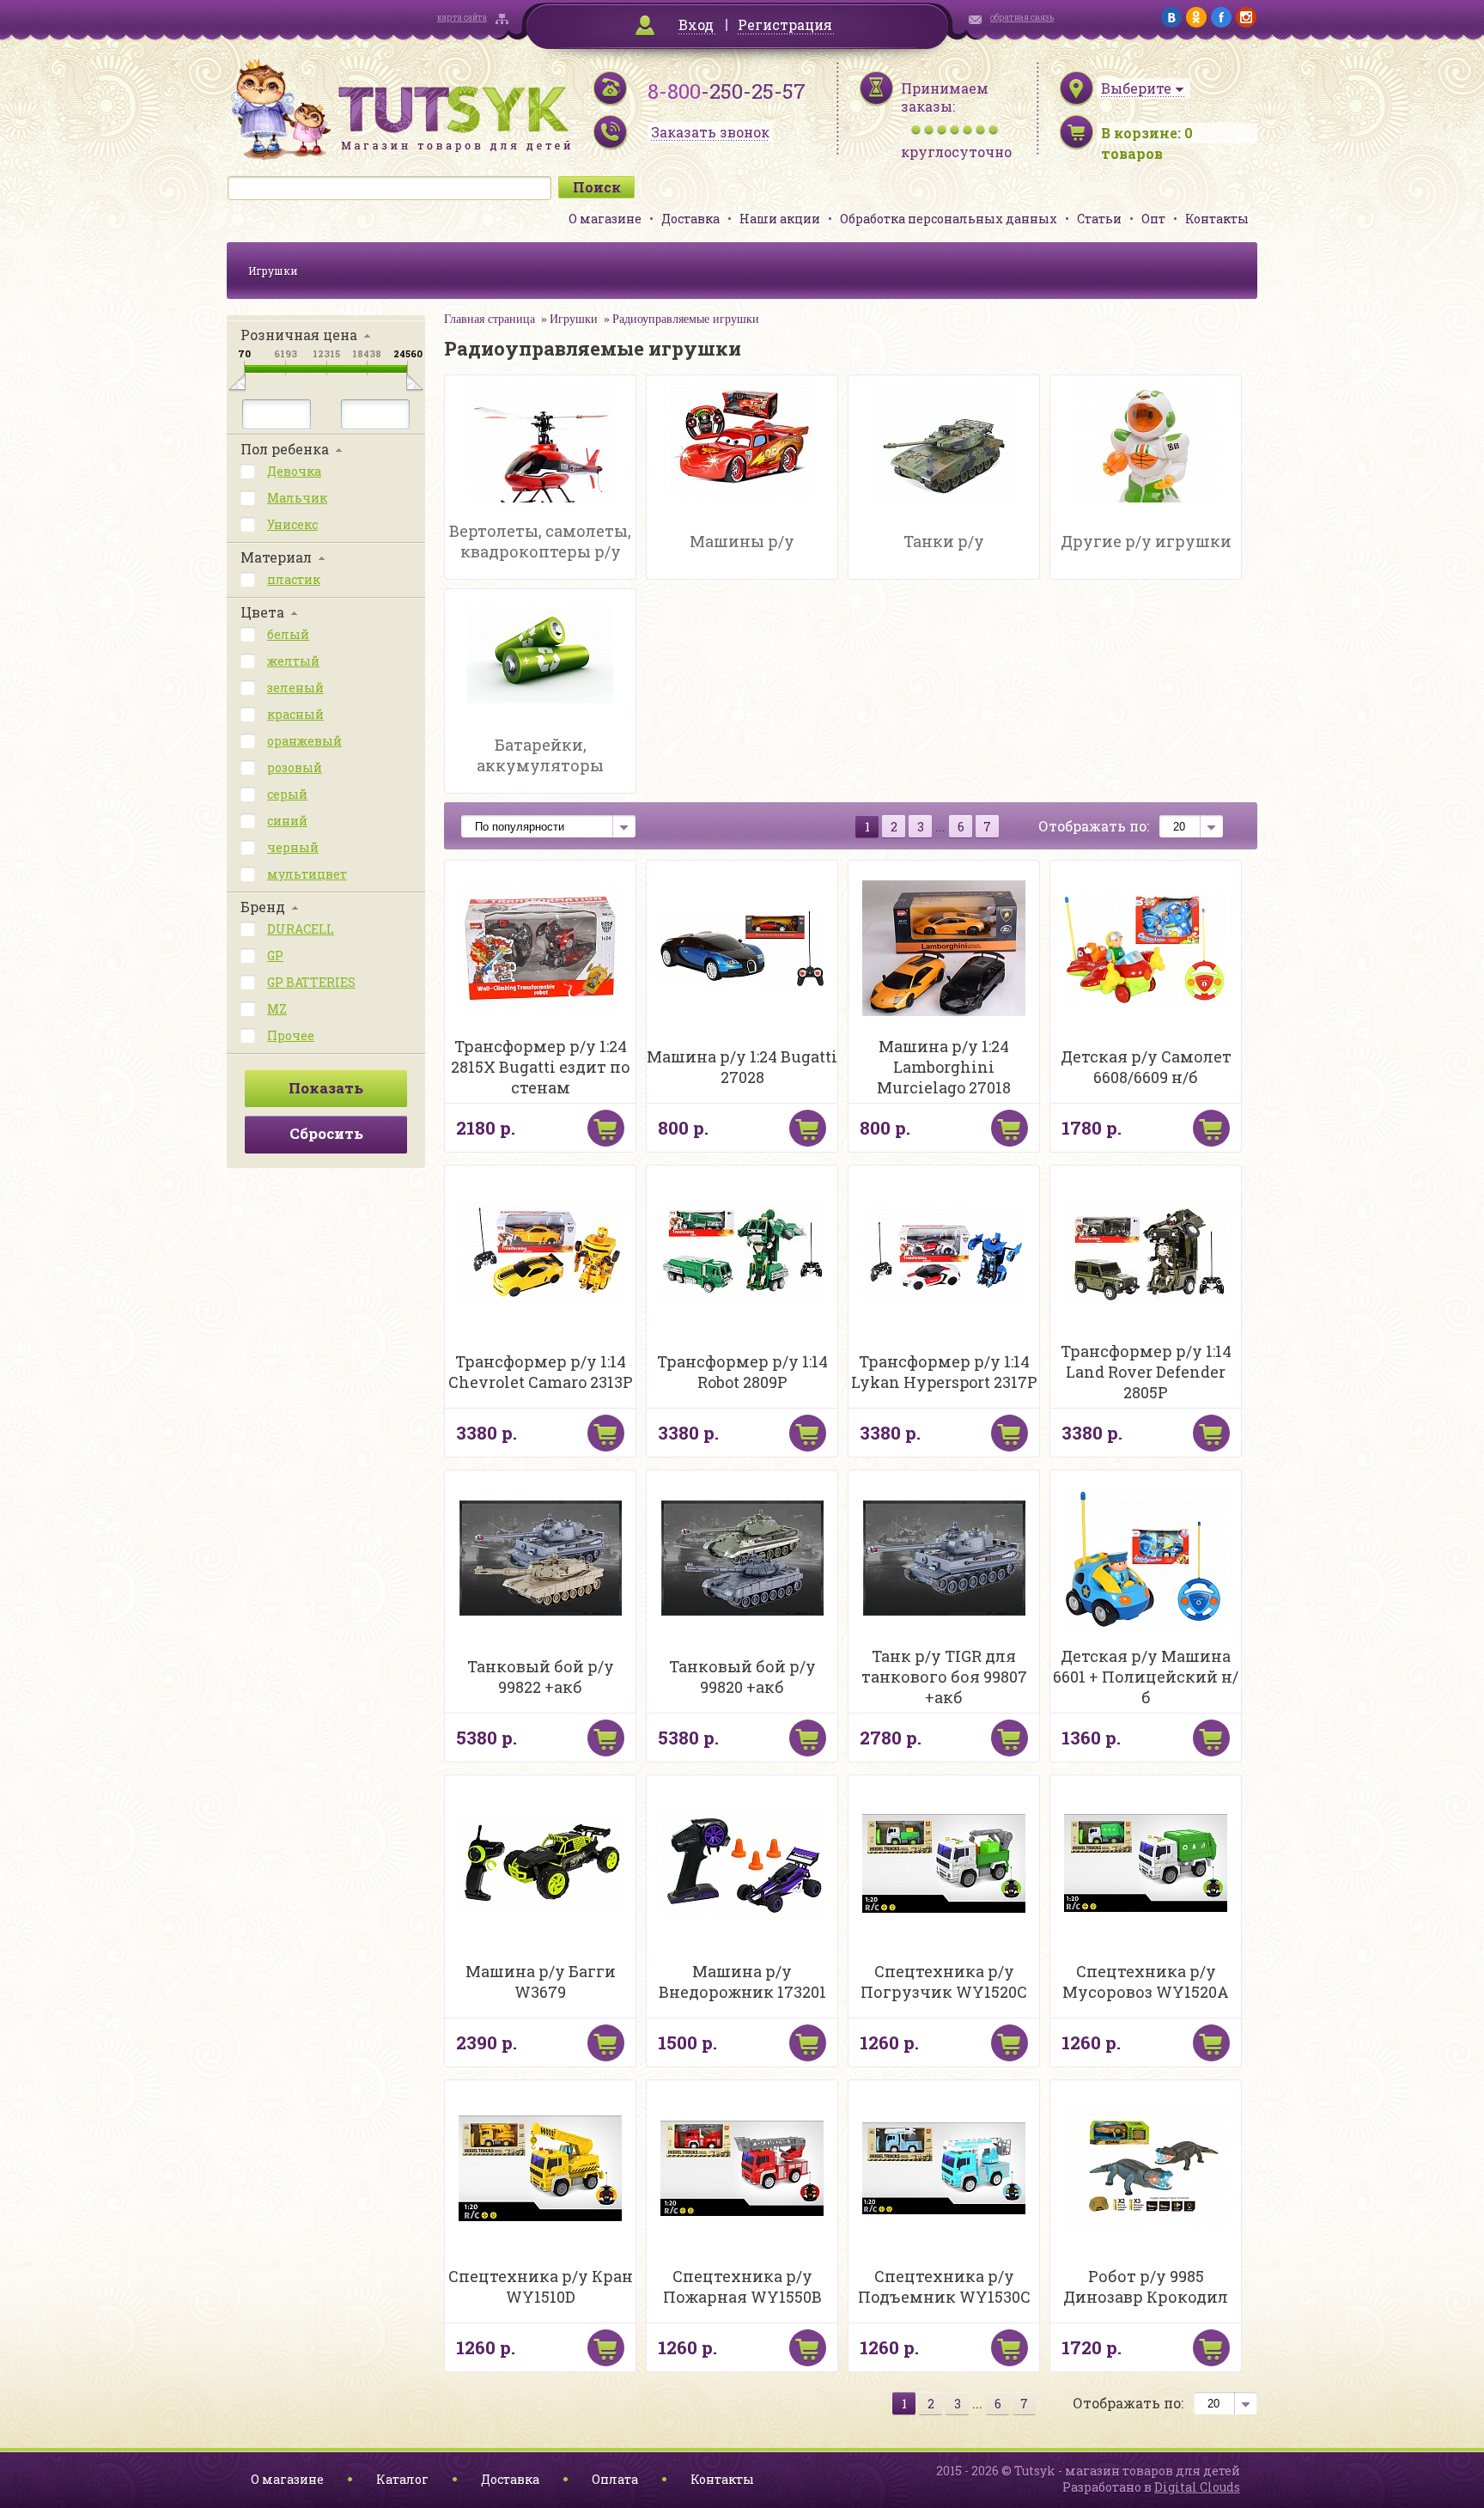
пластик (294, 579)
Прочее (291, 1035)
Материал (276, 557)
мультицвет (307, 874)
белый (288, 634)
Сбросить (326, 1133)
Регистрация (785, 24)
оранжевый (304, 741)
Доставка (690, 219)
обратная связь (1022, 18)
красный (295, 714)
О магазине (605, 219)
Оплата (615, 2479)
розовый (295, 767)
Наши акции (780, 219)
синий (287, 821)
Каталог (402, 2479)
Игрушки (273, 271)
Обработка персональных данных (949, 219)
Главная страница (490, 319)
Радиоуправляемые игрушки (686, 319)
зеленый (295, 688)
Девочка (294, 471)
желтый (293, 661)
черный (293, 847)
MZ (277, 1009)
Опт (1153, 219)
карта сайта (462, 18)
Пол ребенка (285, 449)
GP (275, 956)
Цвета (262, 612)
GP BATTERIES (311, 982)
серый (287, 794)
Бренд (263, 907)
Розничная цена (299, 335)
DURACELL (301, 929)
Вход (696, 24)
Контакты (1217, 219)
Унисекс (292, 524)
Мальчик (297, 498)
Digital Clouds (1197, 2487)
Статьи (1099, 219)
